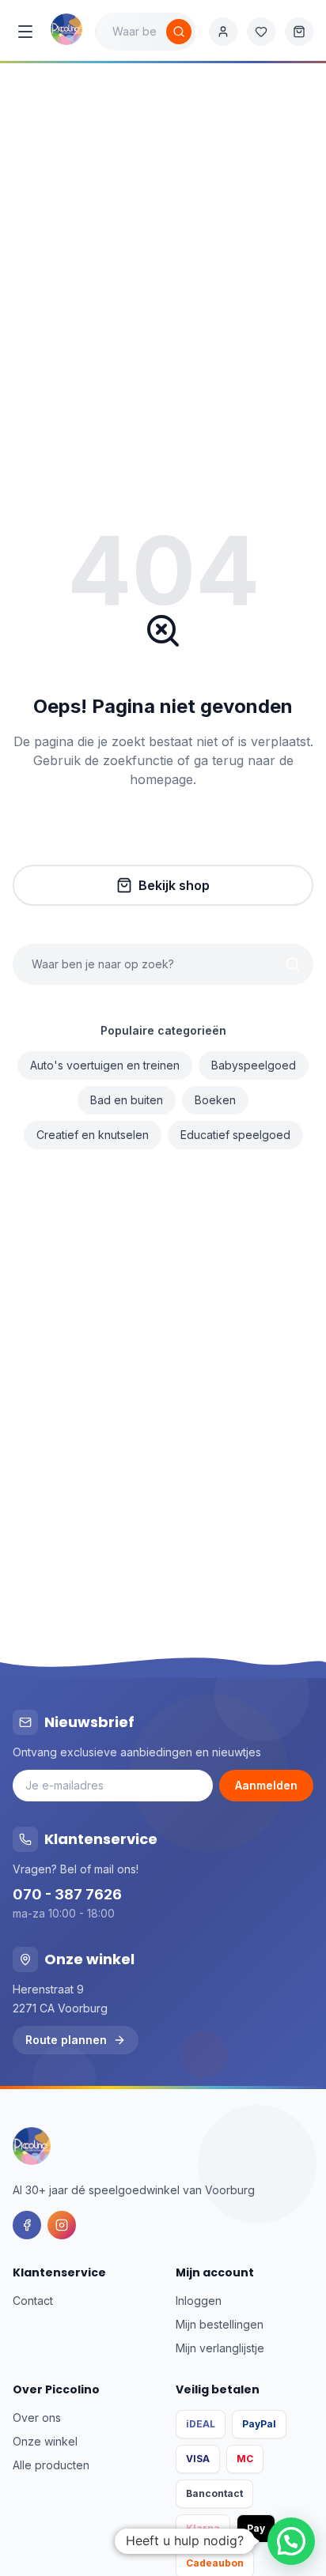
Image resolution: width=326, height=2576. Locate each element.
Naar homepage (174, 833)
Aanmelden (266, 1785)
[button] (291, 2541)
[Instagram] (62, 2225)
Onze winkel (45, 2441)
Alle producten (51, 2465)
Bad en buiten (127, 1100)
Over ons (37, 2418)
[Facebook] (27, 2225)
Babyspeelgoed (254, 1065)
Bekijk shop (174, 885)
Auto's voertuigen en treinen (105, 1065)
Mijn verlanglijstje (220, 2348)
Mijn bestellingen (220, 2324)
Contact (33, 2301)
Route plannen (66, 2040)
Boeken (215, 1100)
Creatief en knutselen (93, 1135)
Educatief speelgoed (235, 1135)
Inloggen (199, 2301)
